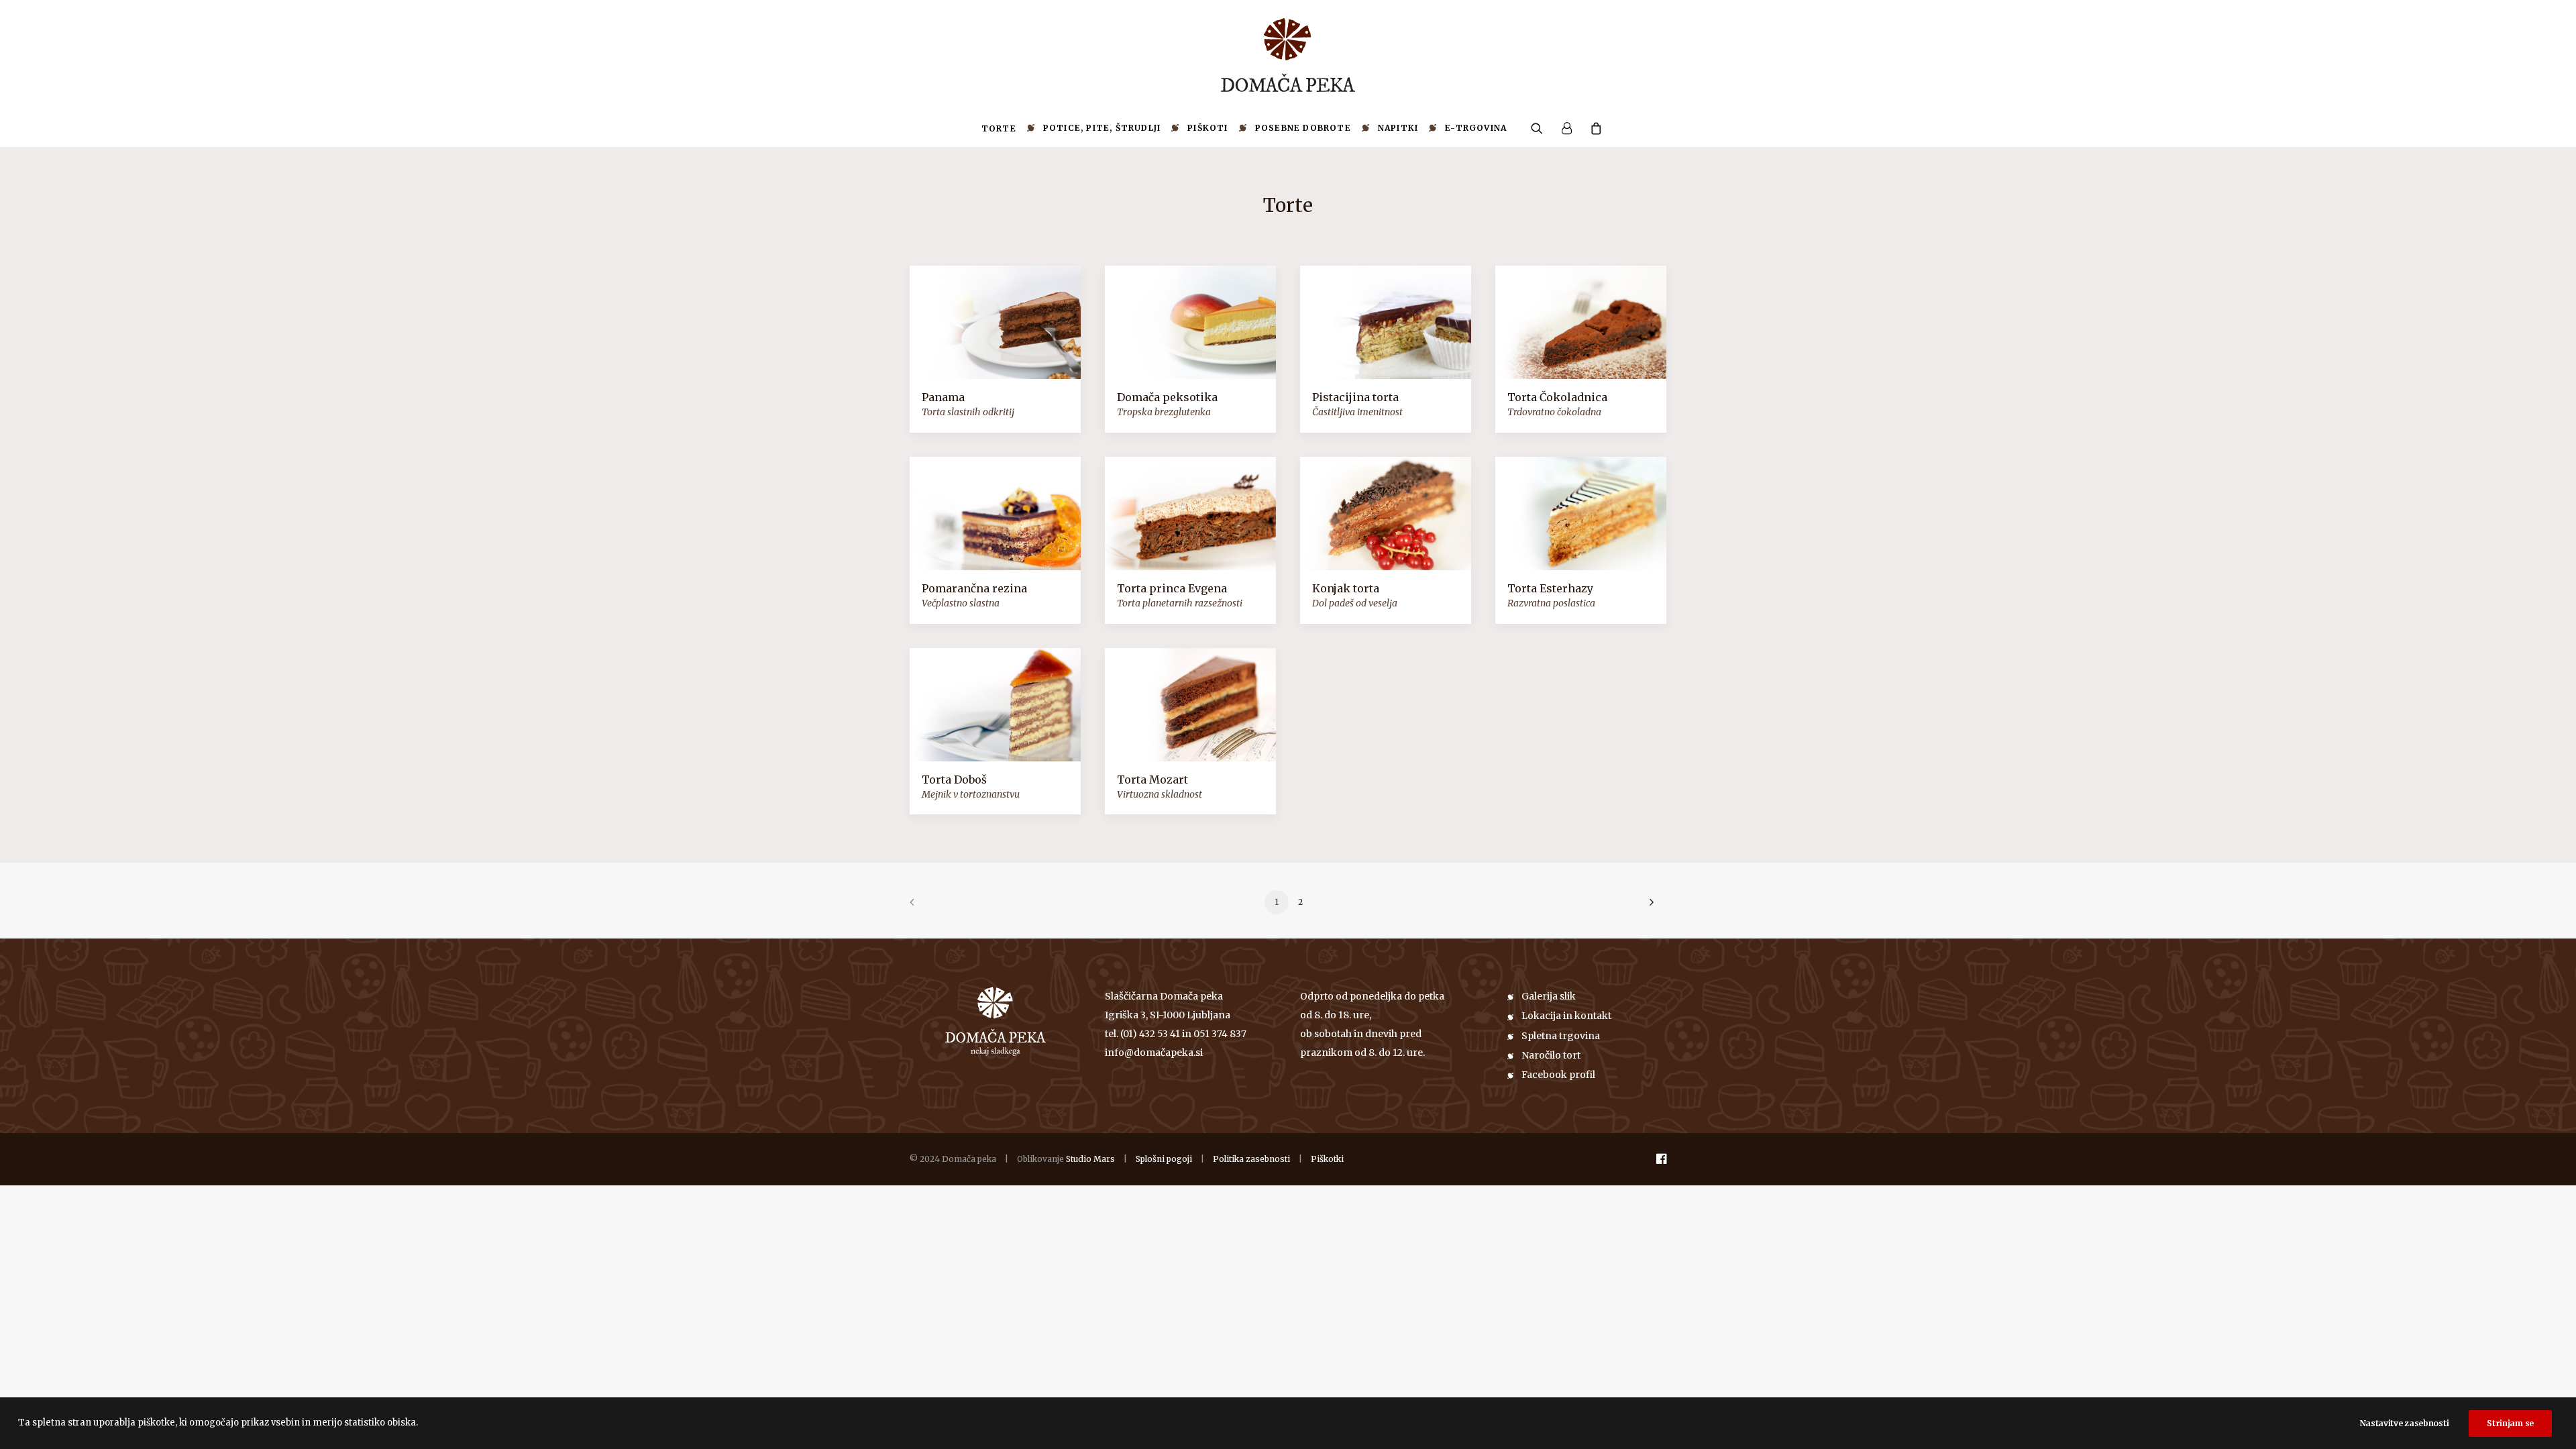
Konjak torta (1346, 588)
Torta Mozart (1152, 780)
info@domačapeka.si (1154, 1053)
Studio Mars (1090, 1159)
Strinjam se (2510, 1423)
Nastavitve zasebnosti (2405, 1423)
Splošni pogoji (1164, 1159)
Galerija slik (1549, 996)
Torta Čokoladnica (1557, 397)
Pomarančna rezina (974, 588)
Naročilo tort (1551, 1055)
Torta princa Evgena (1172, 588)
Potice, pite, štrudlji (1102, 128)
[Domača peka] (1288, 55)
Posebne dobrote (1303, 128)
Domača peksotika (1167, 397)
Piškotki (1327, 1159)
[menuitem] (999, 129)
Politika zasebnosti (1251, 1159)
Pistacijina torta (1355, 397)
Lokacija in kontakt (1566, 1016)
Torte (999, 128)
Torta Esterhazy (1550, 588)
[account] (1566, 128)
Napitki (1398, 128)
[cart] (1592, 128)
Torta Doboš (954, 780)
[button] (1541, 128)
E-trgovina (1476, 128)
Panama (943, 397)
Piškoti (1207, 128)
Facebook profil (1558, 1075)
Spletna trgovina (1561, 1036)
